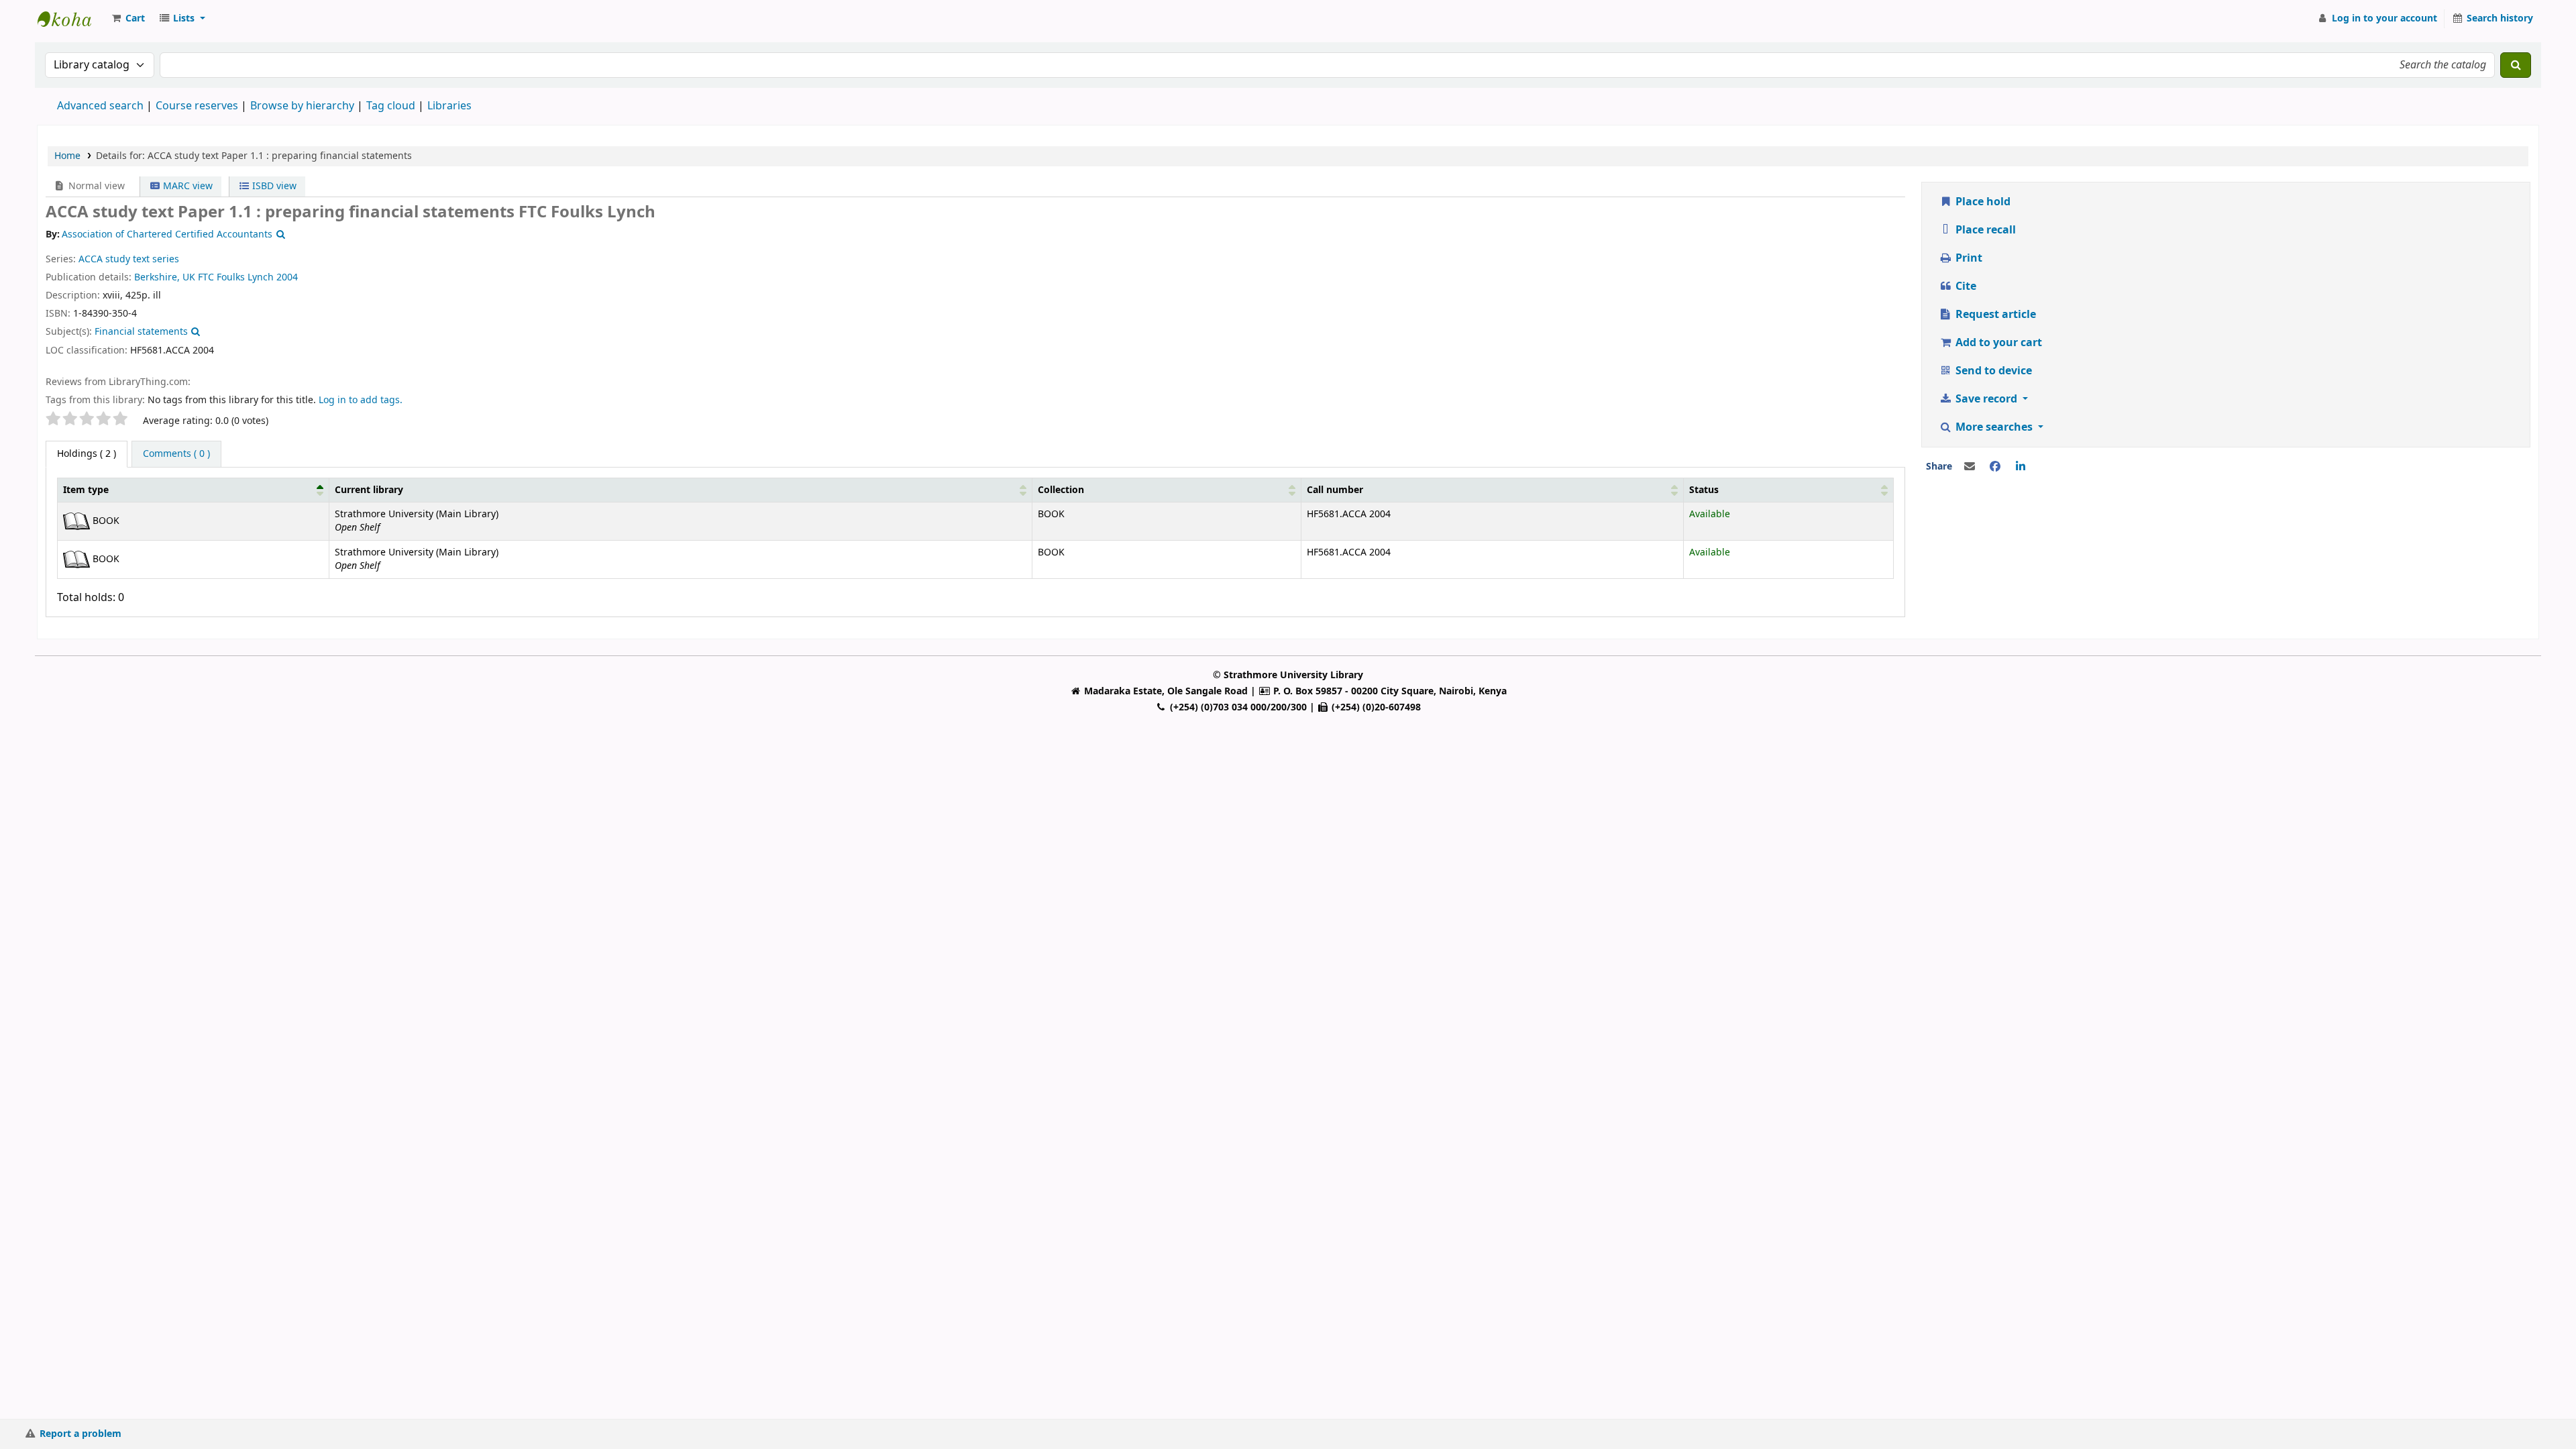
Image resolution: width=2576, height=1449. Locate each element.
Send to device (1992, 371)
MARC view (186, 186)
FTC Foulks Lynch (236, 277)
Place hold (1982, 202)
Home (67, 156)
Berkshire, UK (165, 277)
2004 (287, 277)
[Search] (2516, 65)
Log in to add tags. (361, 400)
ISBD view (273, 186)
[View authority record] (279, 234)
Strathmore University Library (71, 19)
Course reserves (197, 106)
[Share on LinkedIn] (2021, 467)
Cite (1965, 286)
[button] (127, 19)
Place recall (1984, 230)
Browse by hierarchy (302, 106)
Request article (1994, 315)
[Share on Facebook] (1995, 467)
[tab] (176, 454)
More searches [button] (1994, 427)
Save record (1986, 399)
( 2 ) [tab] (87, 454)
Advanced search (100, 106)
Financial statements (141, 332)
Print (1968, 258)
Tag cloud (391, 106)
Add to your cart (1997, 343)
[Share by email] (1970, 467)
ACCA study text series (129, 259)
